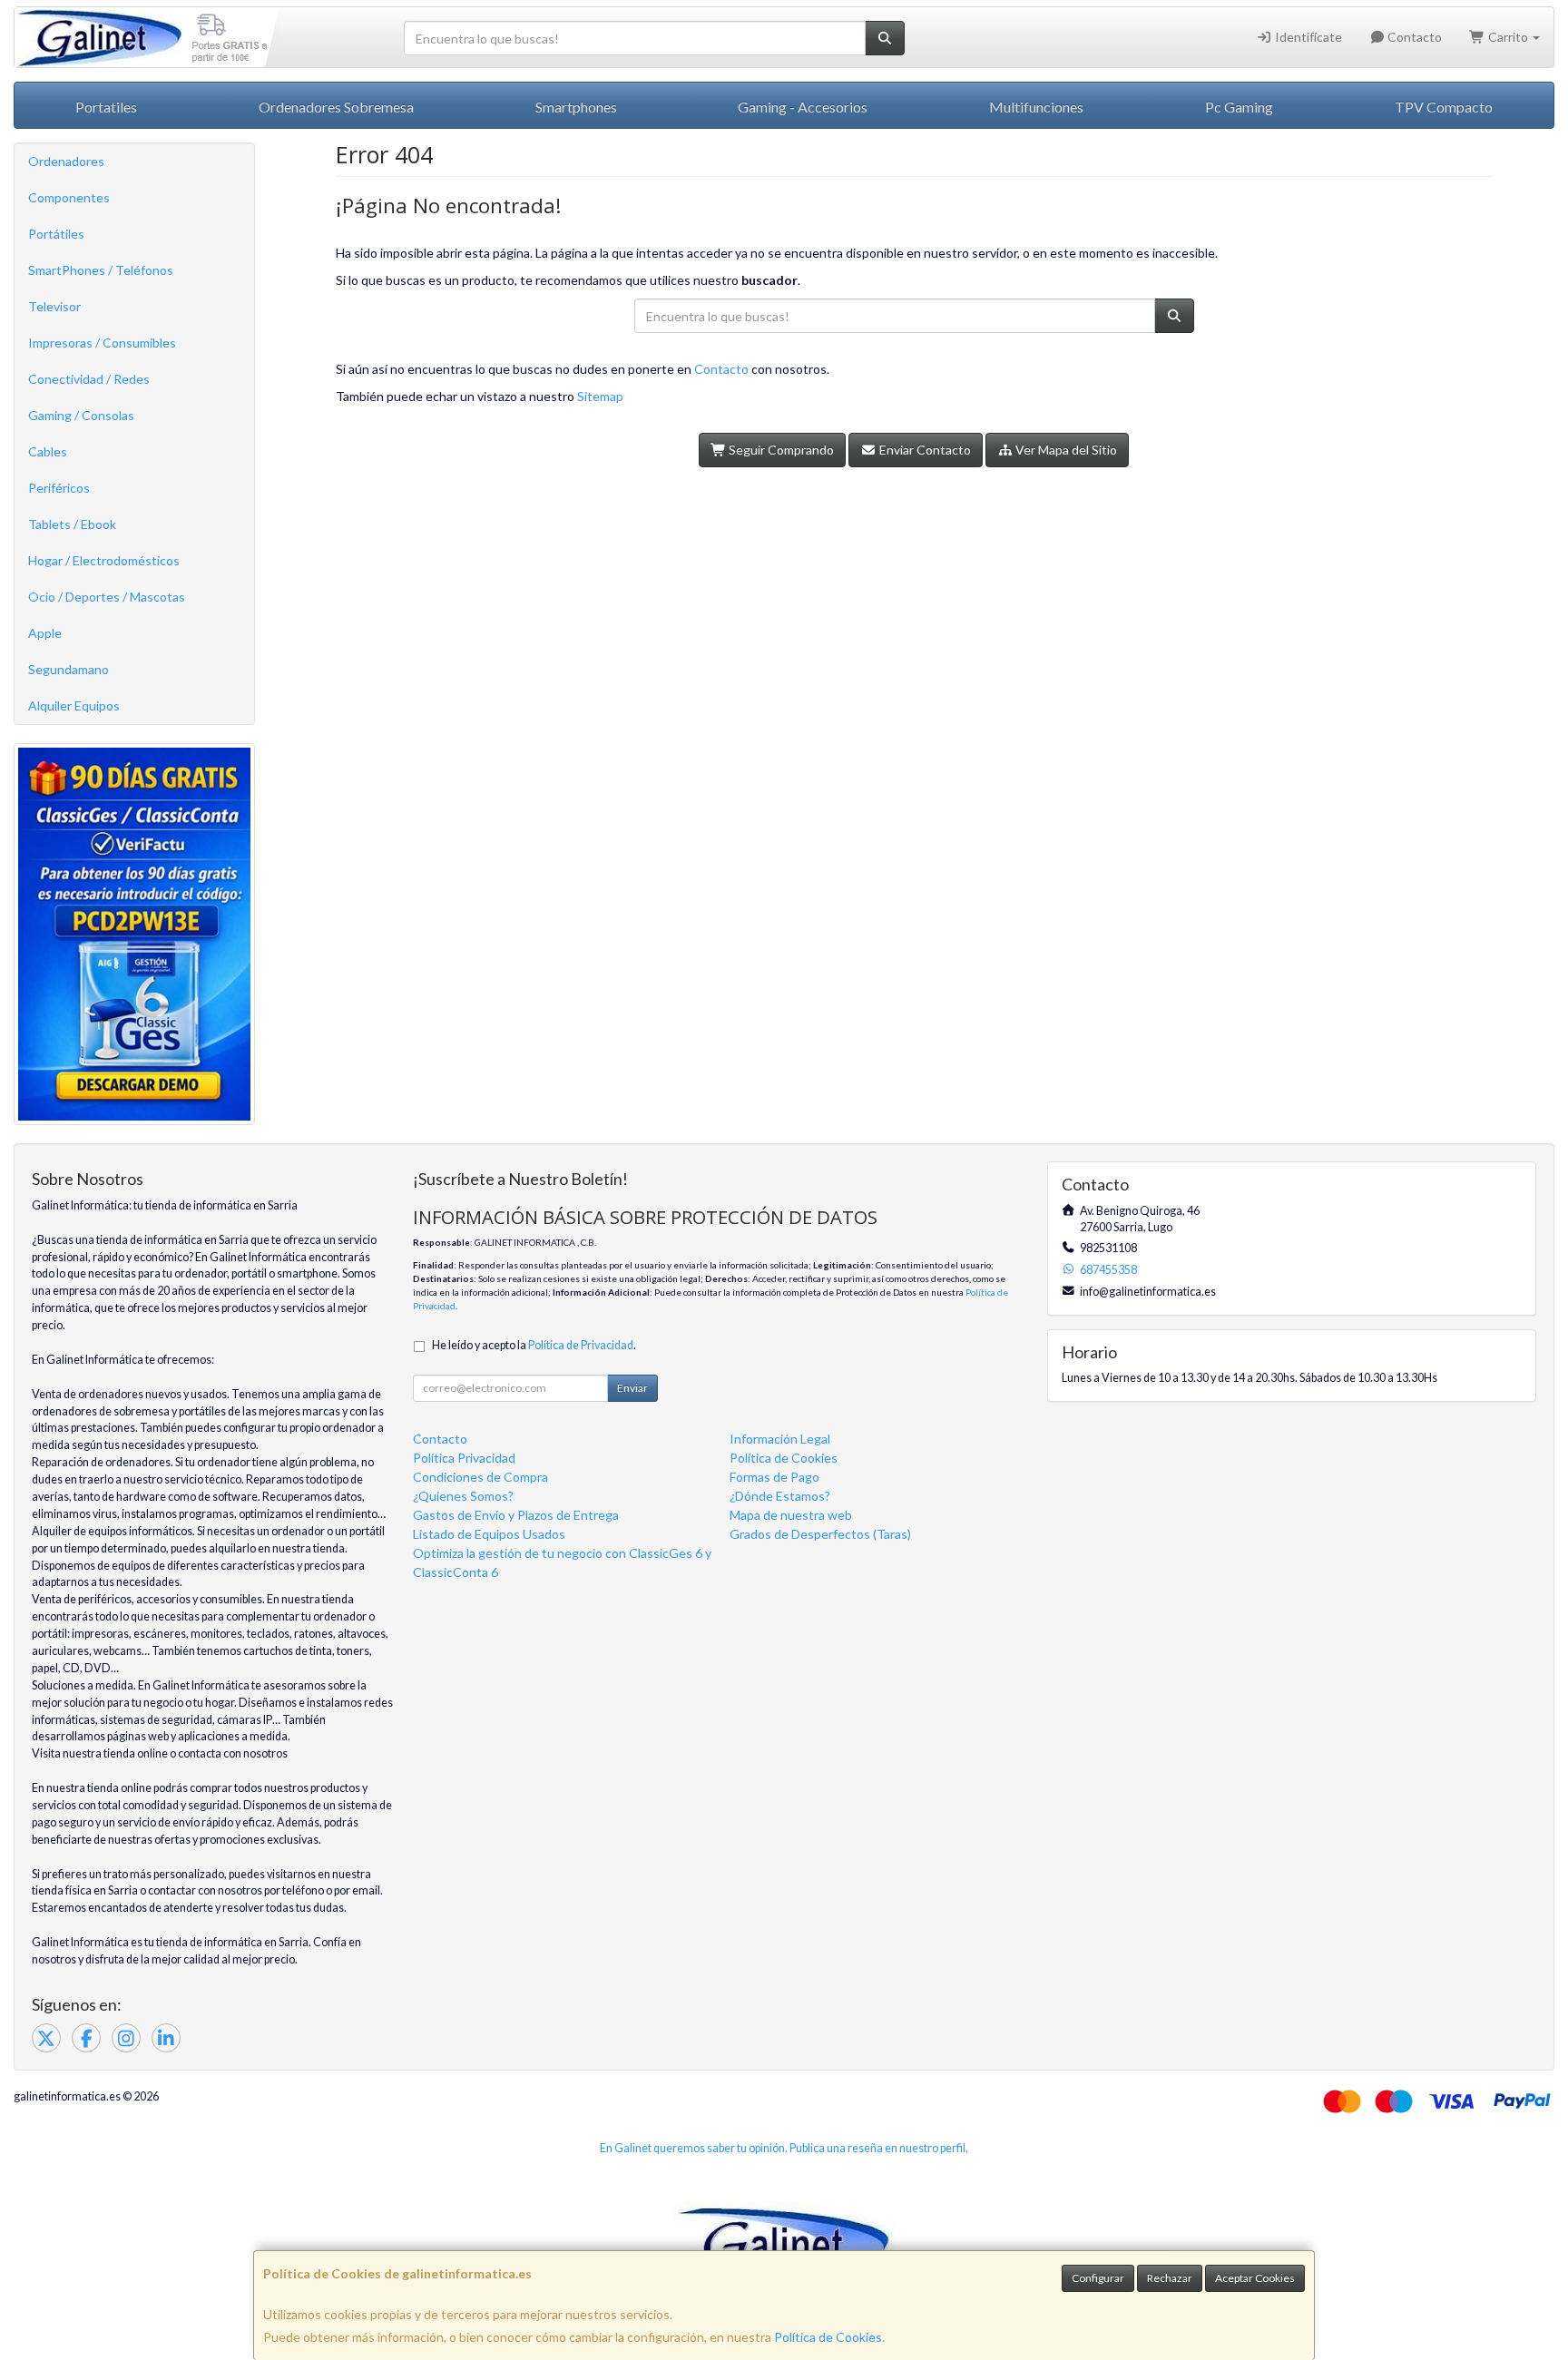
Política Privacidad (464, 1458)
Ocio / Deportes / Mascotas (107, 597)
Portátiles (56, 234)
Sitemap (600, 396)
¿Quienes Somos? (463, 1496)
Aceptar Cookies (1255, 2278)
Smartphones (576, 107)
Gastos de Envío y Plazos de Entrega (516, 1515)
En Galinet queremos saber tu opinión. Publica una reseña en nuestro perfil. (784, 2148)
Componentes (69, 197)
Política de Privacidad (581, 1345)
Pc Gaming (1239, 107)
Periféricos (59, 488)
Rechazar (1170, 2278)
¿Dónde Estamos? (780, 1496)
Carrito (1508, 37)
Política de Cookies (828, 2337)
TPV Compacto (1444, 107)
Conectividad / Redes (89, 379)
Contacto (1413, 37)
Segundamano (69, 669)
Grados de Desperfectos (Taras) (820, 1534)
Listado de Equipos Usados (489, 1534)
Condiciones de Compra (480, 1477)
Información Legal (780, 1439)
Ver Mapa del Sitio (1065, 450)
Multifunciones (1036, 107)
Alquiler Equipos (74, 705)
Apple (45, 633)
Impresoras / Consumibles (102, 343)
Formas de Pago (774, 1477)
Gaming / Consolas (81, 415)
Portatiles (106, 107)
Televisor (54, 306)
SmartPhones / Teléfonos (101, 270)
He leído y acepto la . (534, 1345)
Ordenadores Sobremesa (336, 107)
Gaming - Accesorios (803, 107)
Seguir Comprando (780, 450)
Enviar (632, 1388)
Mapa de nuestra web (791, 1515)
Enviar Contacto (924, 450)
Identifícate (1307, 37)
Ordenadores (66, 161)
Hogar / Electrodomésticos (104, 560)
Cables (48, 451)
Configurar (1098, 2278)
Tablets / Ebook (72, 524)
